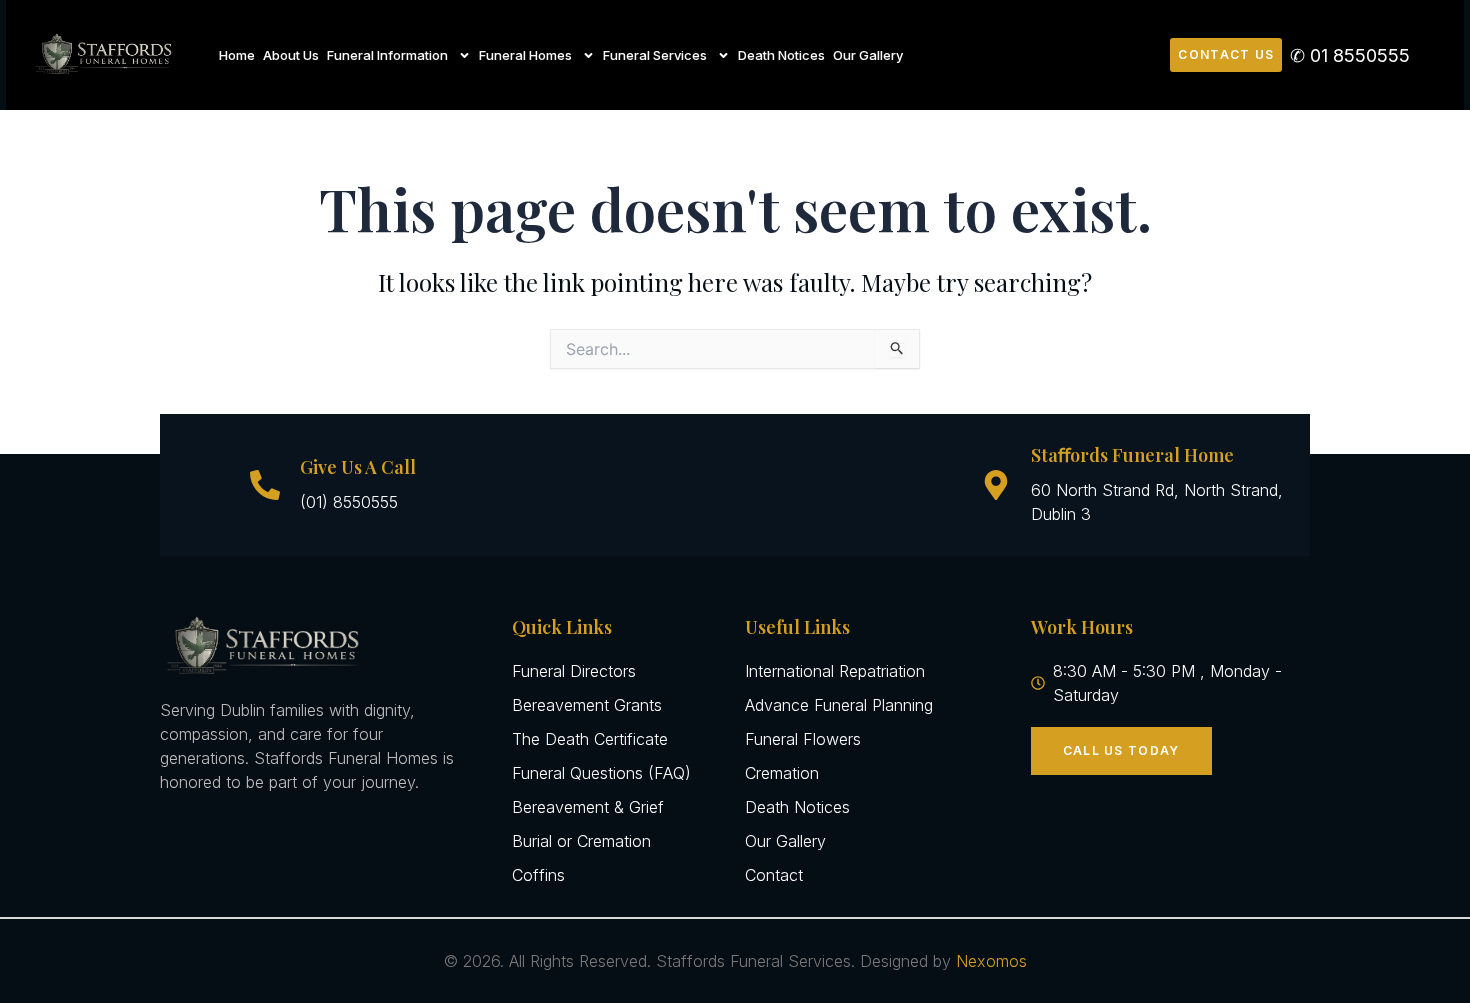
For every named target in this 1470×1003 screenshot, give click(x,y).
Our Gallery (868, 55)
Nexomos (991, 961)
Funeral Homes (525, 55)
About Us (291, 55)
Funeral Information (387, 55)
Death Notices (781, 55)
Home (237, 55)
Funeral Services (655, 55)
